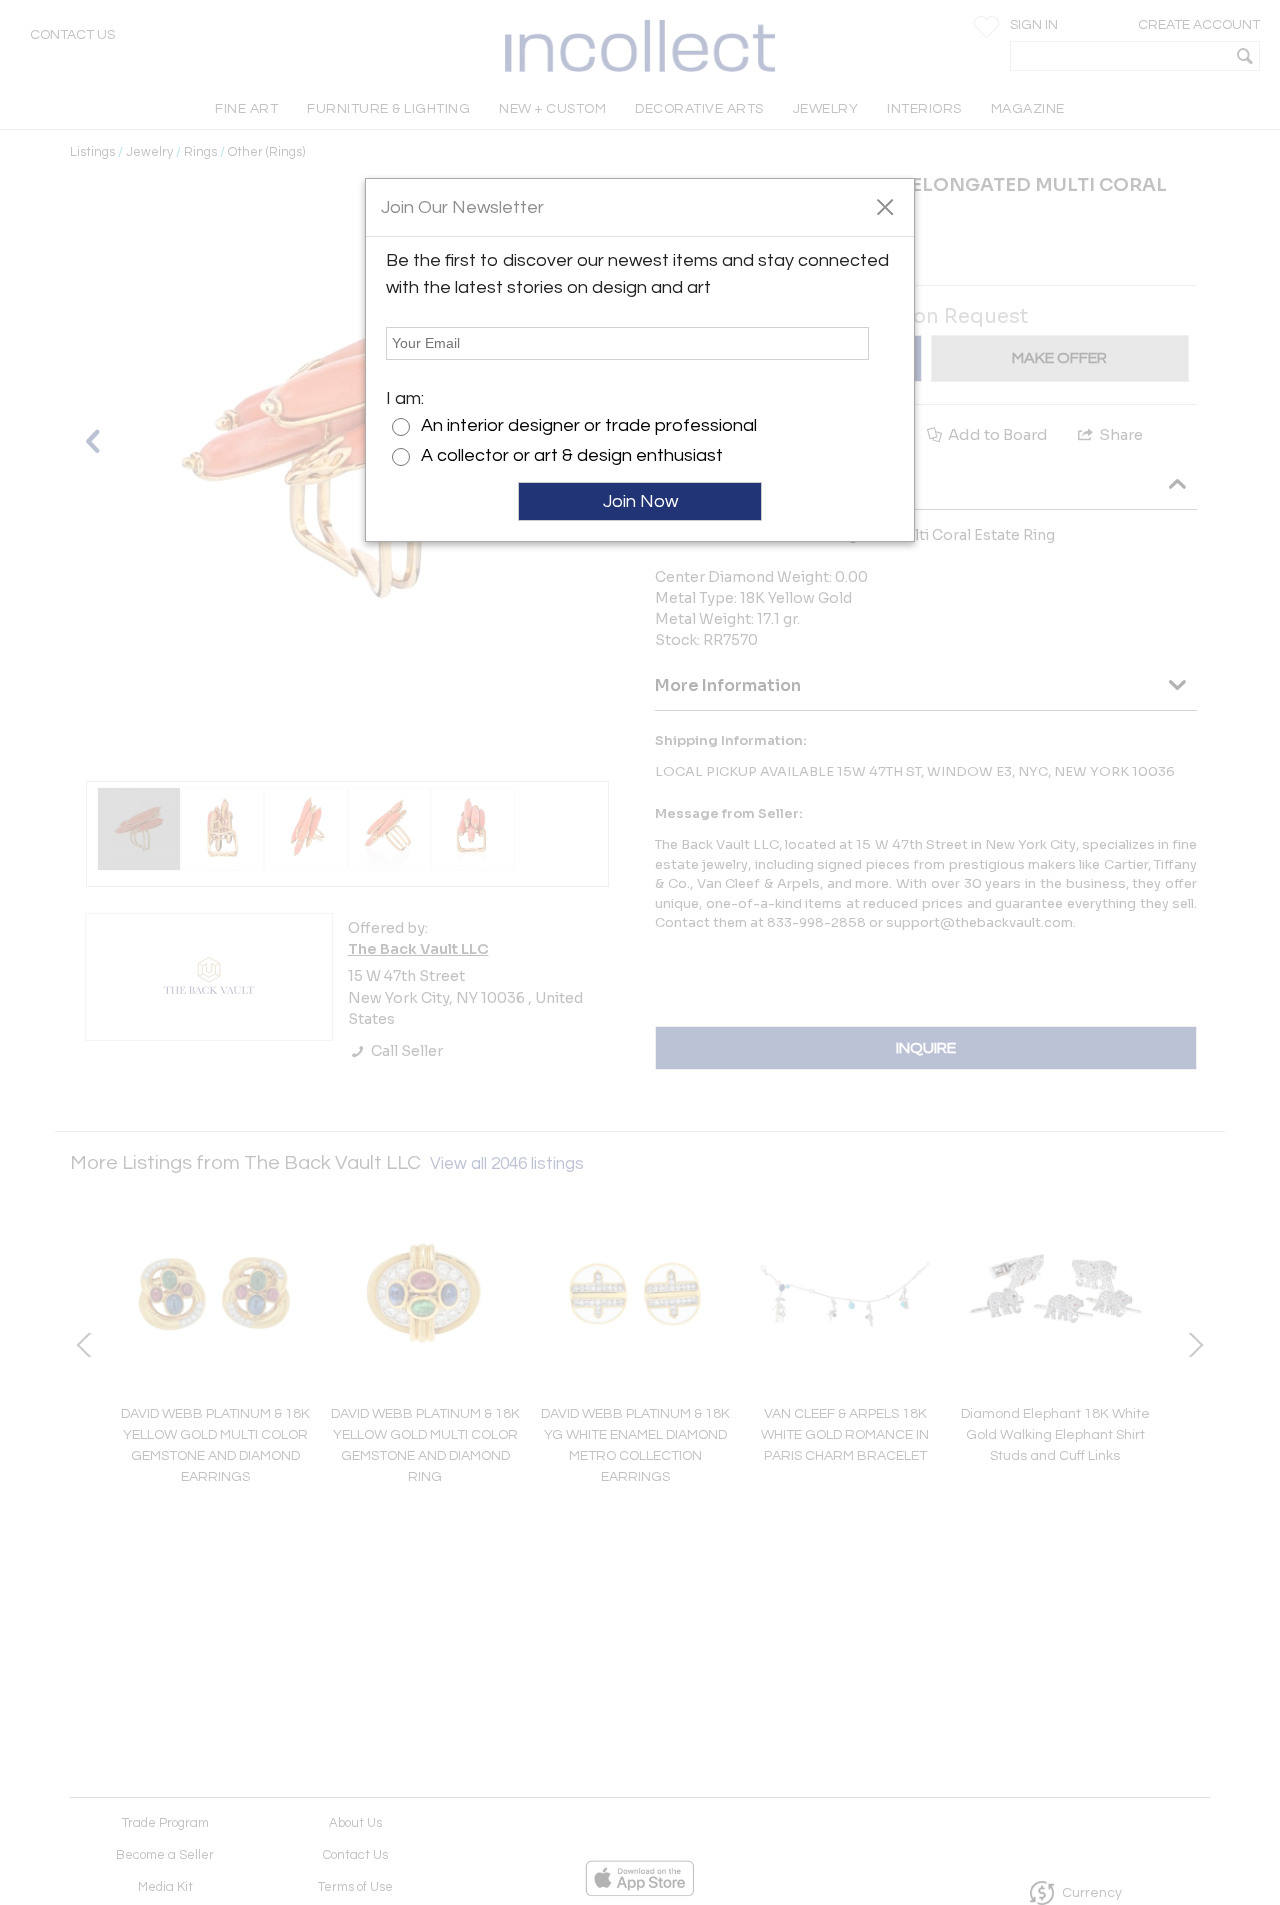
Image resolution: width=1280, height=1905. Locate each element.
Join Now (640, 501)
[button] (884, 206)
